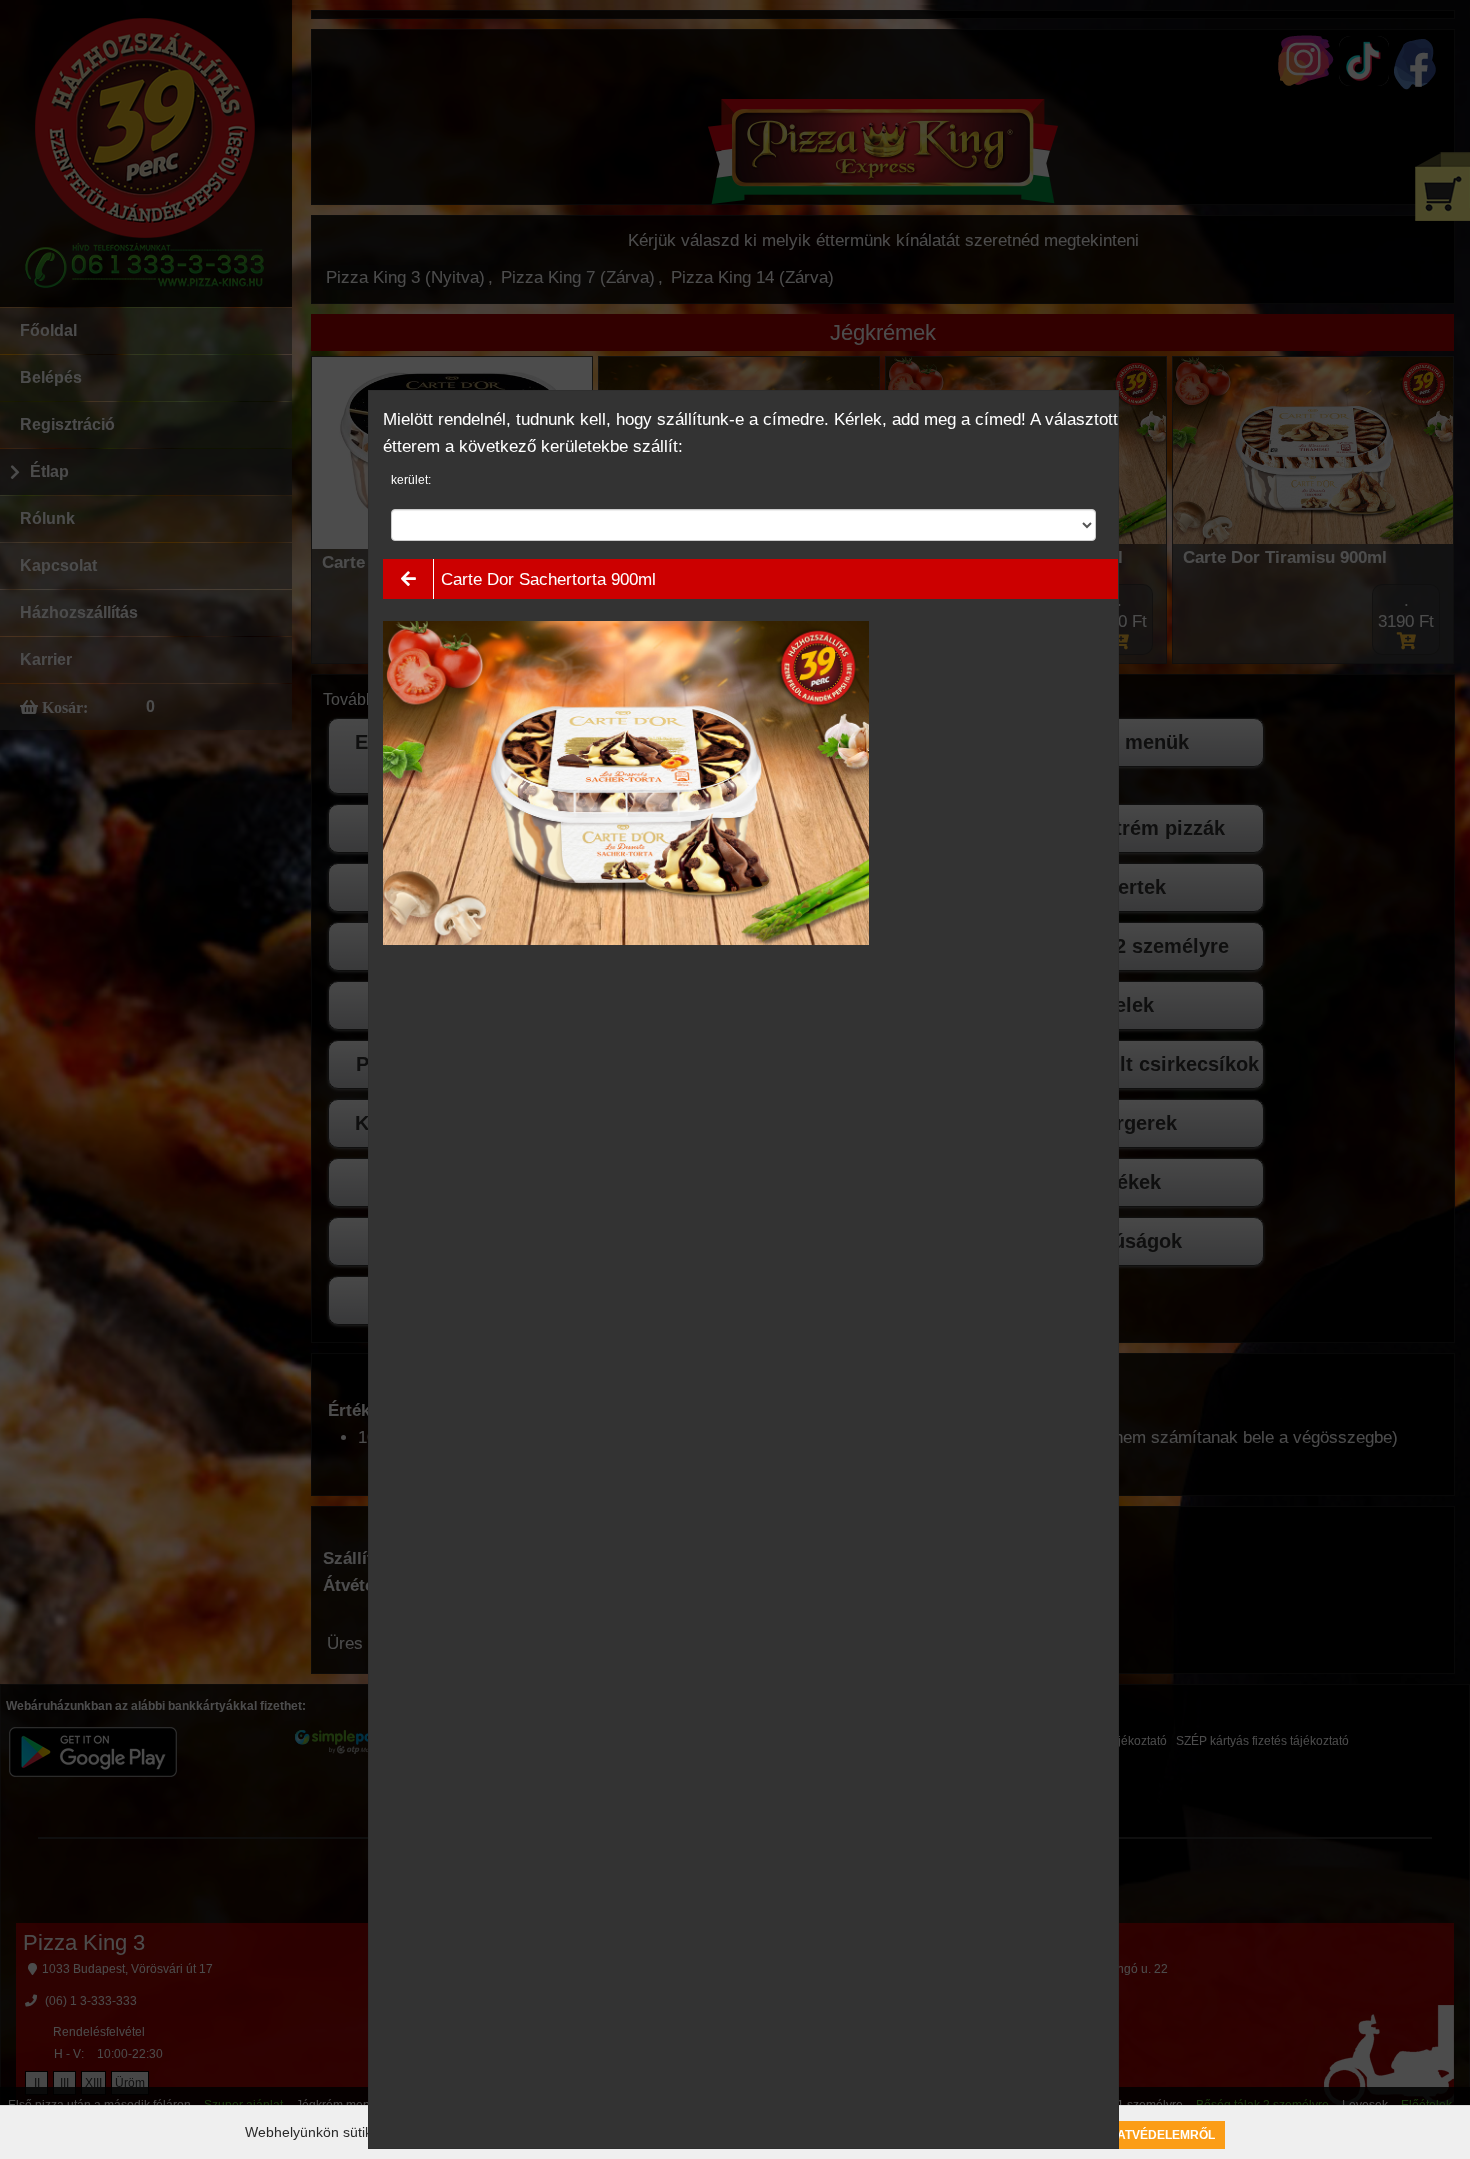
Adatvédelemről (1157, 2135)
